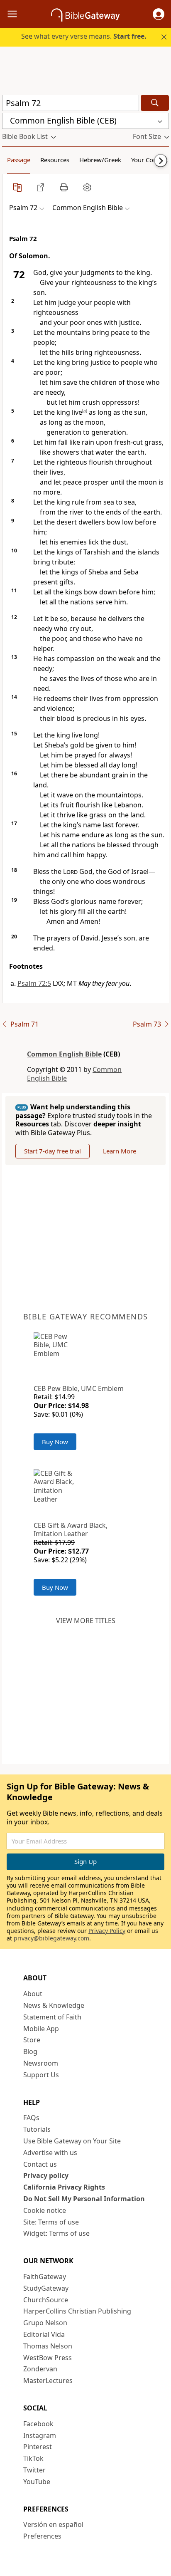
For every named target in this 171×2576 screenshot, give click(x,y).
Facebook (38, 2424)
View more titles (86, 1621)
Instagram (40, 2435)
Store (32, 2040)
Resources (55, 160)
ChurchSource (46, 2300)
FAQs (31, 2118)
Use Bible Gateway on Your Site (72, 2141)
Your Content (150, 160)
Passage (19, 160)
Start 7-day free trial (53, 1151)
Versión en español (53, 2524)
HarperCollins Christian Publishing (77, 2311)
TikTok (33, 2458)
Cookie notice (45, 2210)
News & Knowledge (54, 2005)
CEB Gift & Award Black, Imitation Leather (71, 1530)
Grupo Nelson (45, 2323)
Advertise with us (50, 2153)
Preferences (42, 2536)
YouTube (37, 2482)
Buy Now (55, 1442)
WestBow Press (48, 2358)
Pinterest (38, 2447)
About (33, 1994)
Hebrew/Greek (100, 160)
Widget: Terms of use (56, 2233)
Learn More (120, 1151)
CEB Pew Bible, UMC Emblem (79, 1388)
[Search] (155, 103)
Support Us (41, 2075)
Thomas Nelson (48, 2346)
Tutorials (37, 2129)
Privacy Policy (107, 1931)
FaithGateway (45, 2277)
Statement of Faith (52, 2017)
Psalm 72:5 (34, 983)
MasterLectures (48, 2381)
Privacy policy (46, 2175)
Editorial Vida (44, 2334)
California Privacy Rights (64, 2187)
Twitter (34, 2470)
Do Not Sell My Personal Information (84, 2199)
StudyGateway (46, 2288)
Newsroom (41, 2063)
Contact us (40, 2164)
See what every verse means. (84, 36)
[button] (159, 14)
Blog (30, 2051)
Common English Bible (64, 1054)
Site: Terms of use (51, 2222)
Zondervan (40, 2369)
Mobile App (41, 2029)
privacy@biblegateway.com (51, 1938)
